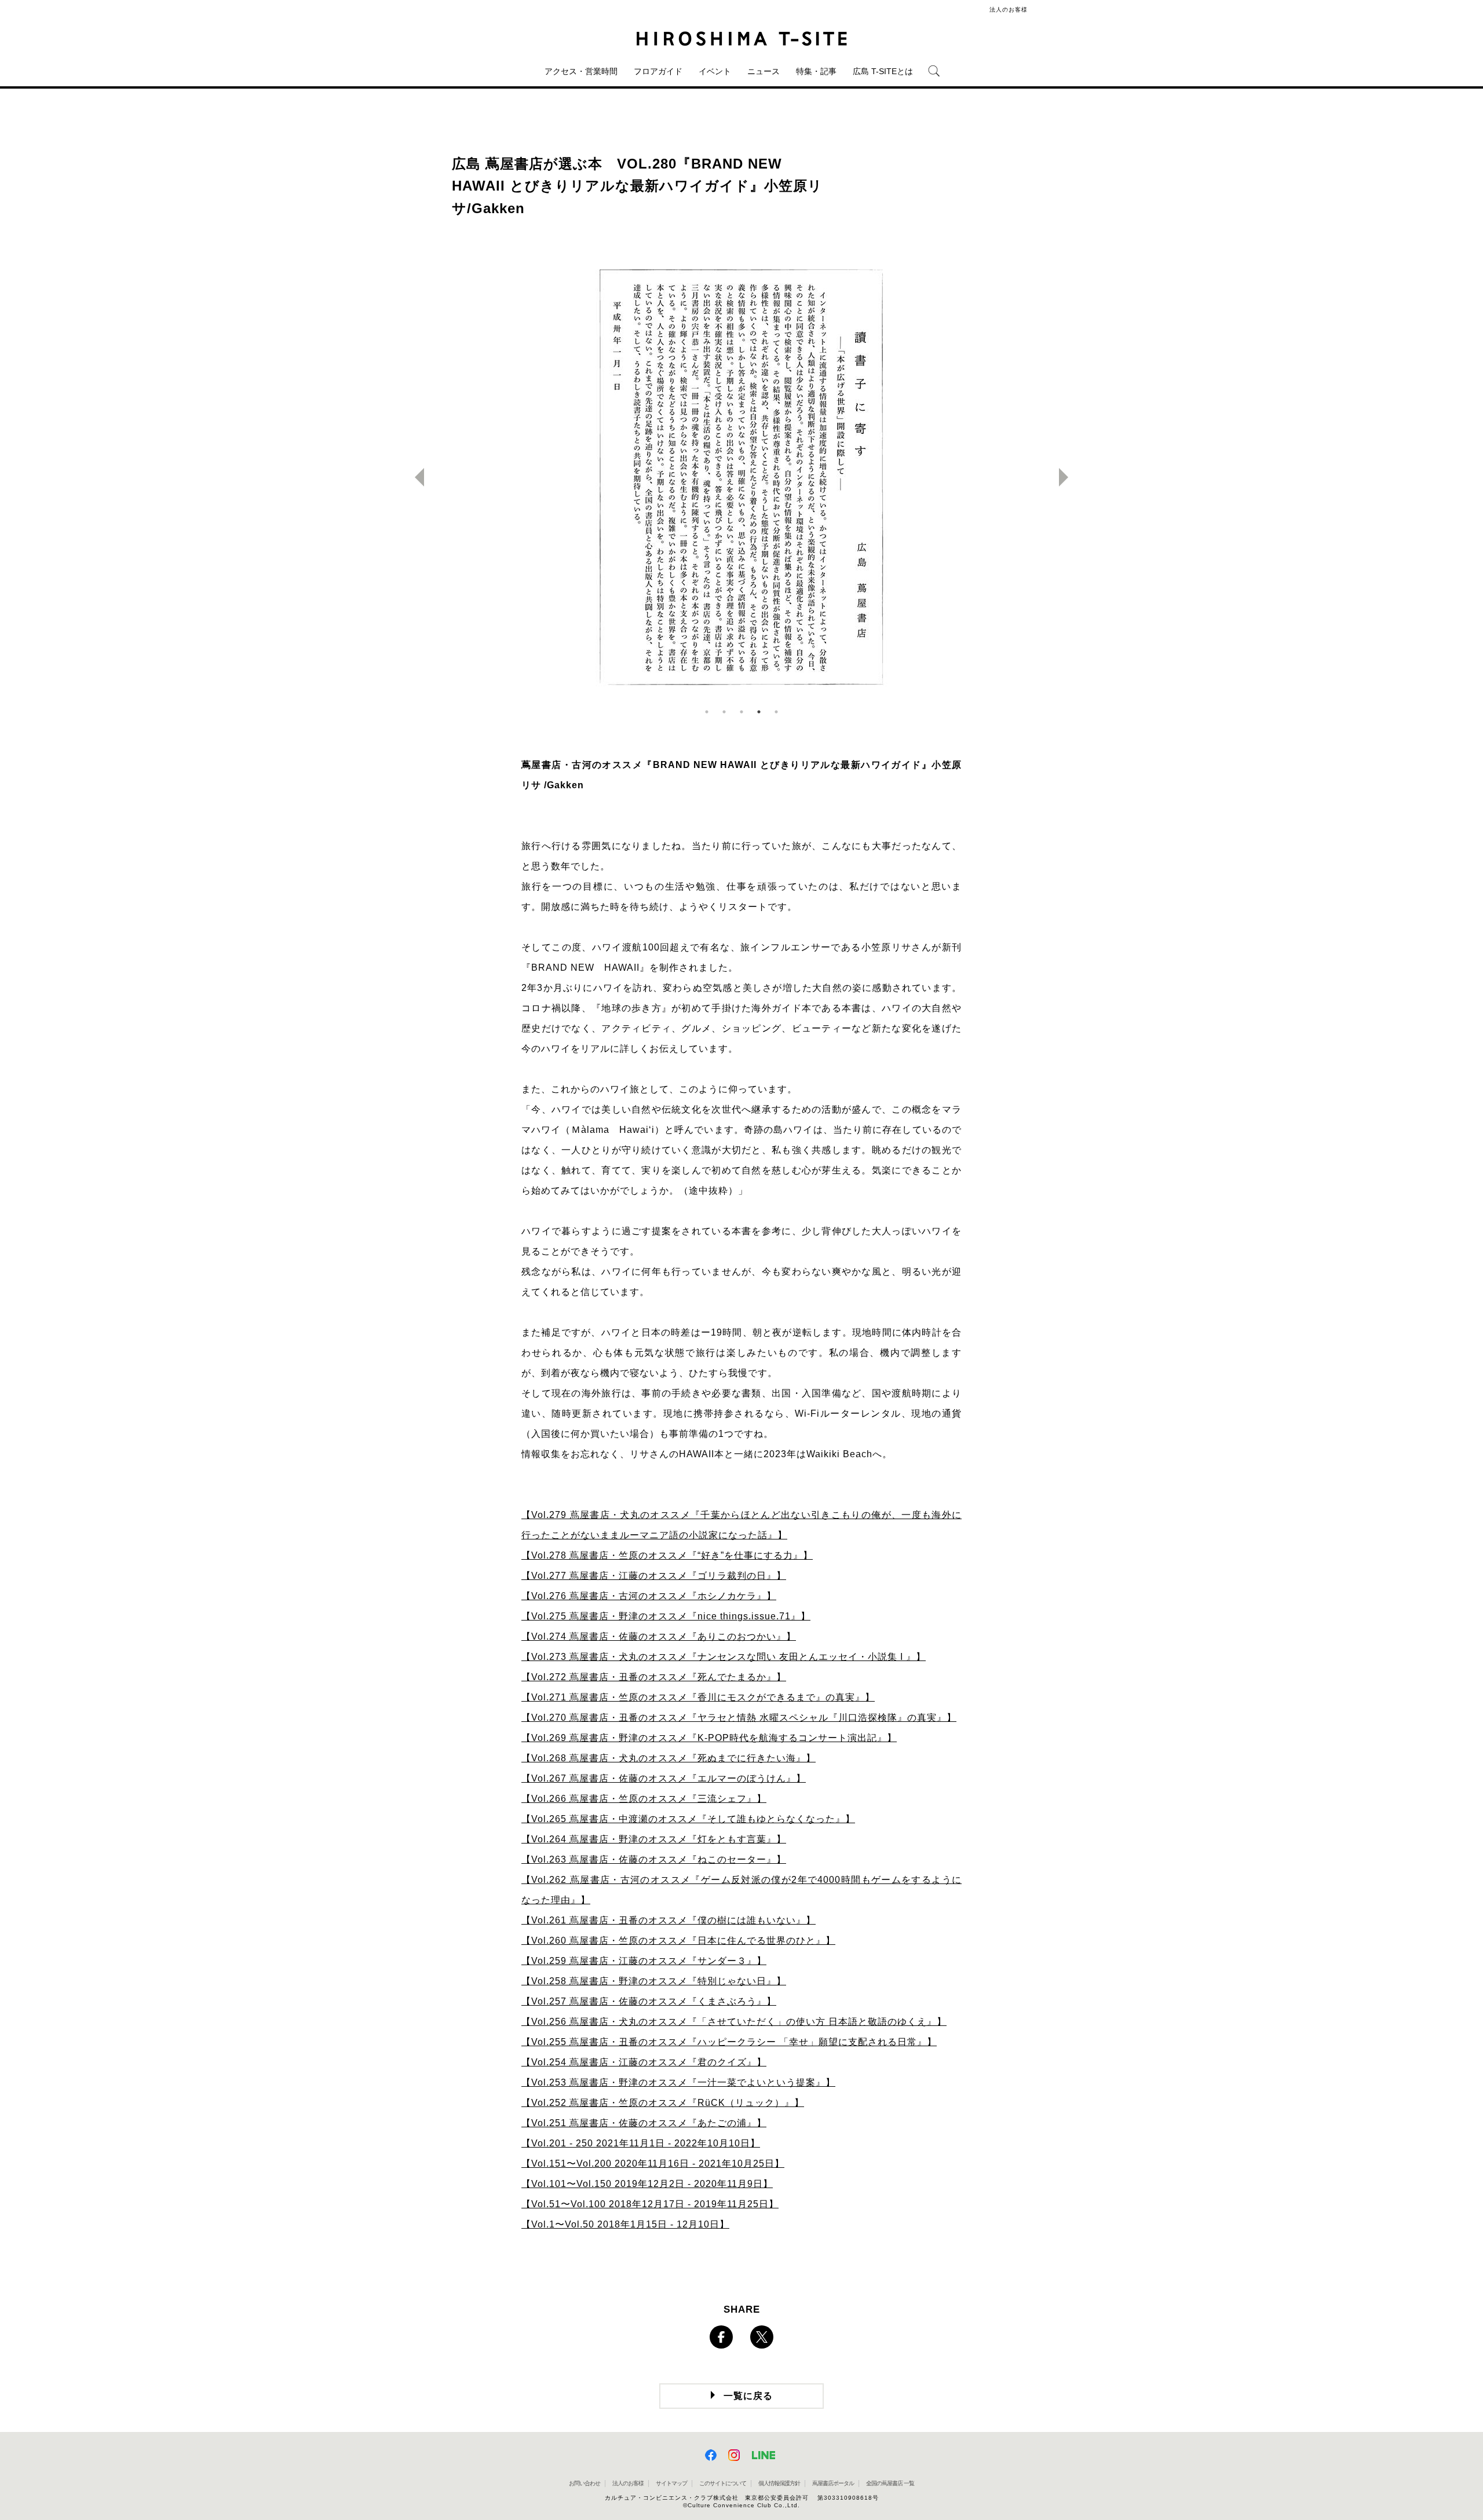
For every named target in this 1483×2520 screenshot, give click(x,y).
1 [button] (707, 712)
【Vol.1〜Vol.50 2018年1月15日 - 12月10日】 (625, 2224)
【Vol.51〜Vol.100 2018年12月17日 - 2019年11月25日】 (650, 2204)
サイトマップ (671, 2483)
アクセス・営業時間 (581, 71)
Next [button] (1068, 477)
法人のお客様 (1009, 10)
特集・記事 (816, 71)
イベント (715, 71)
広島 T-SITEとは (883, 71)
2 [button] (724, 712)
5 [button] (776, 712)
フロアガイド (658, 71)
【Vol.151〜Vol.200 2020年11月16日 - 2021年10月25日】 (653, 2164)
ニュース (764, 71)
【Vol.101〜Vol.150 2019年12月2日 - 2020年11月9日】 (647, 2184)
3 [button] (741, 712)
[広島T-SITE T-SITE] (741, 39)
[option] (741, 477)
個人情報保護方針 (779, 2483)
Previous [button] (415, 477)
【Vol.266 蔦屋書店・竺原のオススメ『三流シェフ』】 (644, 1799)
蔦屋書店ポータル (833, 2483)
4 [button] (759, 712)
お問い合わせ (585, 2483)
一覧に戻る (748, 2396)
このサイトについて (723, 2483)
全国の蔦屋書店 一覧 (890, 2483)
